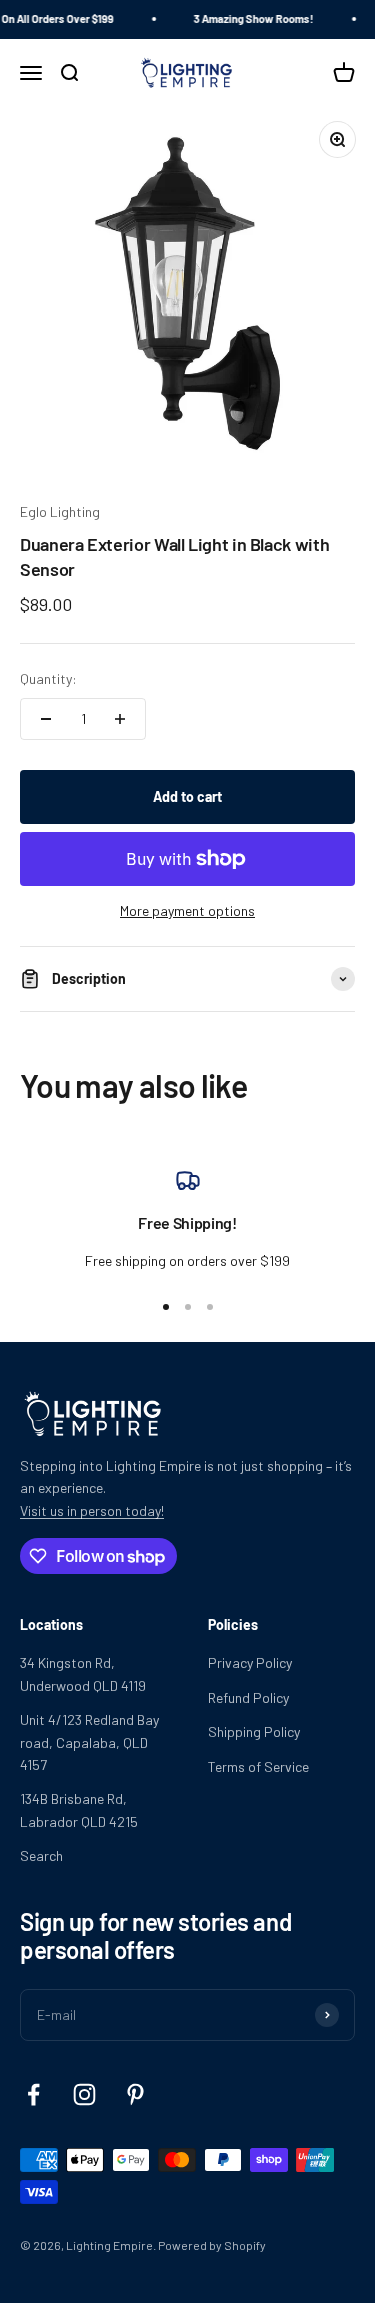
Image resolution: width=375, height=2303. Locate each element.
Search (41, 1855)
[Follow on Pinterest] (135, 2094)
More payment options (187, 910)
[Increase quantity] (120, 719)
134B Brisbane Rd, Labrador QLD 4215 (79, 1809)
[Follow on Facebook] (33, 2094)
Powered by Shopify (212, 2245)
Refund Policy (248, 1697)
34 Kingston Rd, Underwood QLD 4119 (83, 1673)
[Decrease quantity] (46, 719)
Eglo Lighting (60, 511)
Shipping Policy (254, 1731)
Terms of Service (258, 1766)
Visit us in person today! (92, 1510)
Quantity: (48, 678)
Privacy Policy (250, 1662)
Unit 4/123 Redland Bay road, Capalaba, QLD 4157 (89, 1742)
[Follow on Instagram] (84, 2094)
